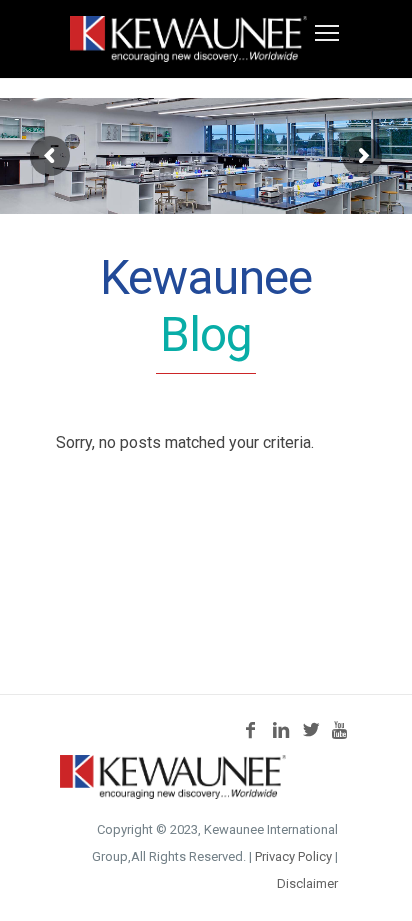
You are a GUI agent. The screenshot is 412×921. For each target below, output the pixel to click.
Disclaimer (307, 883)
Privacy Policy (293, 856)
